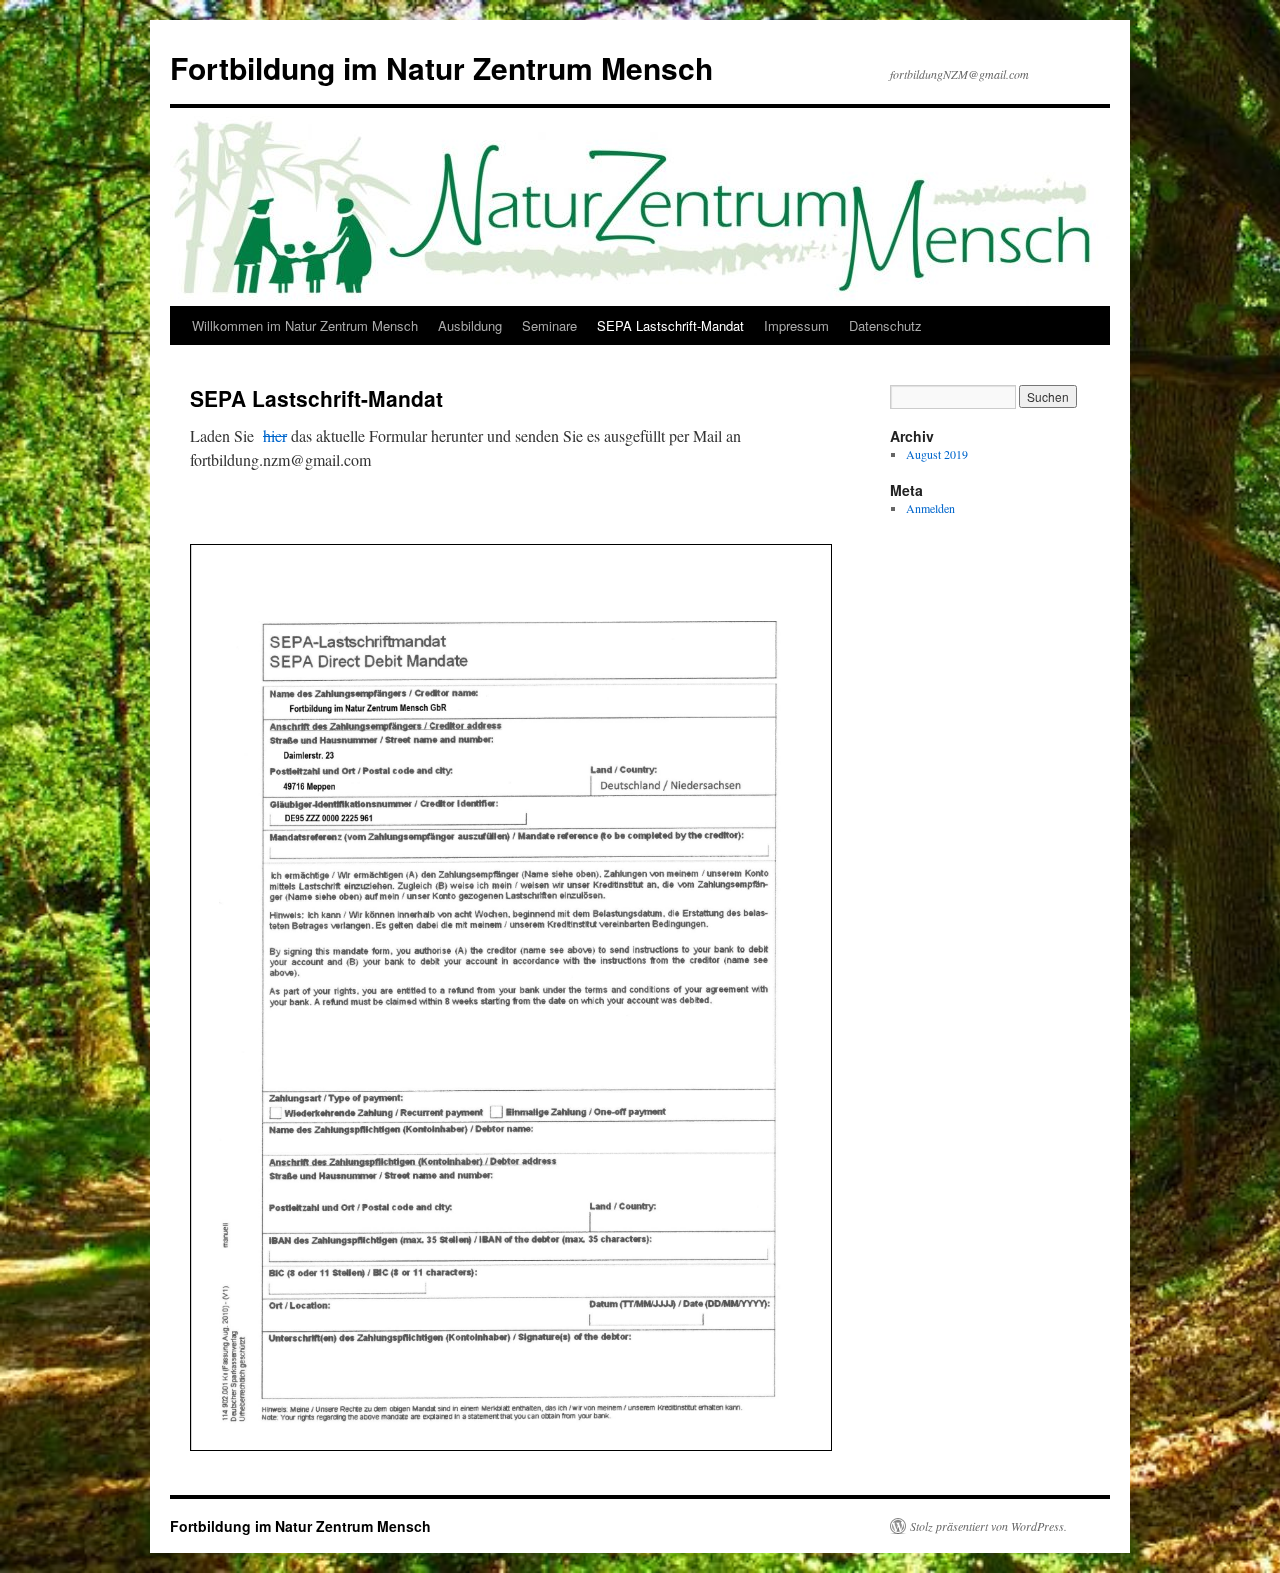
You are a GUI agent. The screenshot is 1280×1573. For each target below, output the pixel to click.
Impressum (796, 325)
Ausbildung (470, 325)
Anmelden (930, 508)
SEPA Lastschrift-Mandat (670, 325)
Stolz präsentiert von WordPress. (988, 1526)
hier (275, 435)
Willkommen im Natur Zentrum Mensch (305, 325)
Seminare (549, 325)
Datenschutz (885, 325)
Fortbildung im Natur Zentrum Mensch (441, 67)
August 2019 (937, 454)
